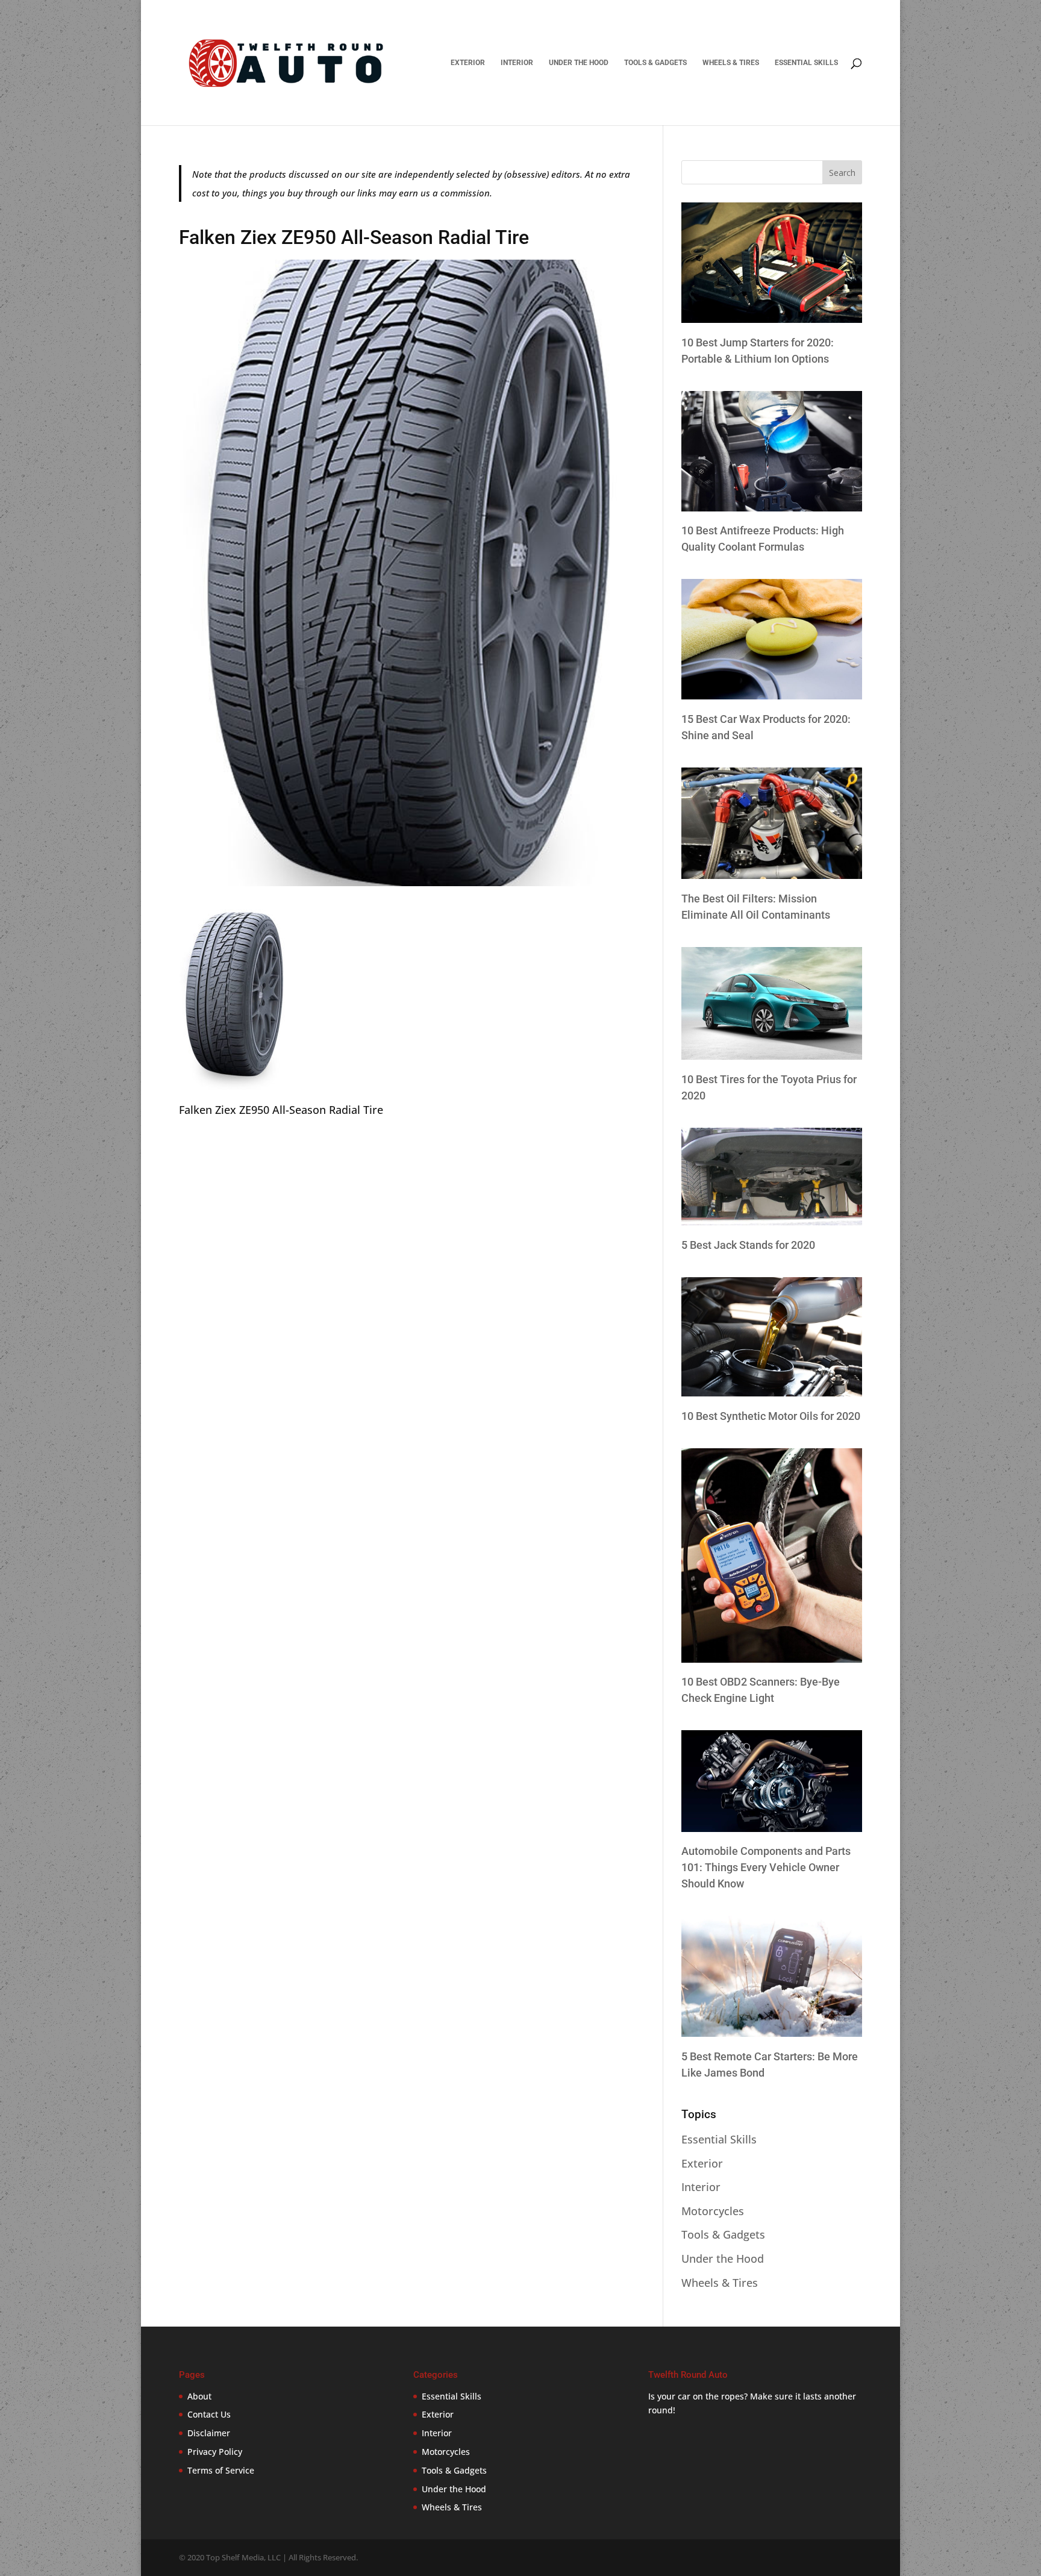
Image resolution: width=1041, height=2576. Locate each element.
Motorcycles (713, 2211)
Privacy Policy (215, 2452)
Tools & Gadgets (655, 63)
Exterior (468, 63)
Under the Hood (579, 63)
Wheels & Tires (731, 63)
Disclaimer (209, 2433)
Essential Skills (806, 63)
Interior (517, 63)
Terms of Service (221, 2470)
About (199, 2396)
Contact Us (209, 2414)
